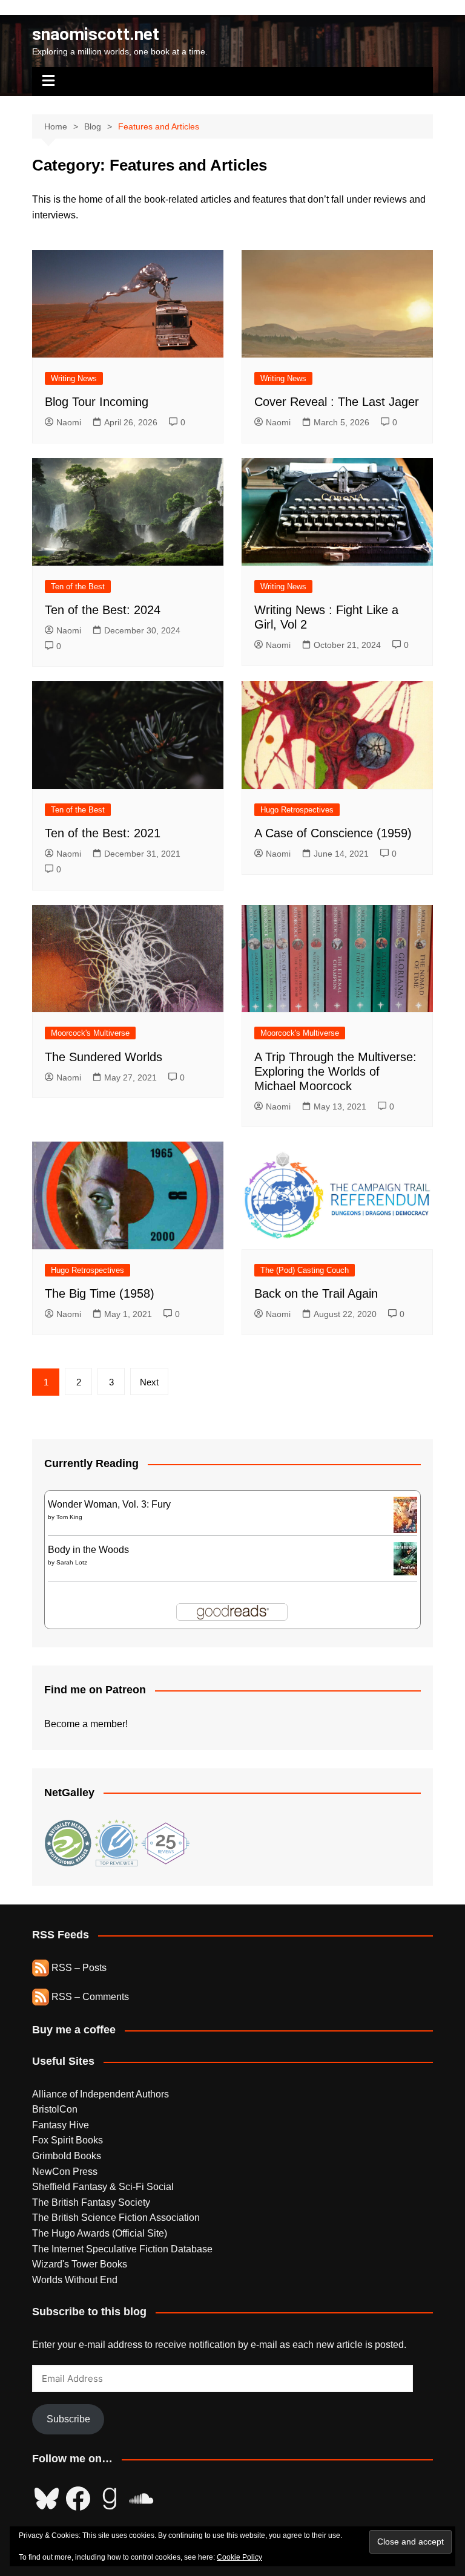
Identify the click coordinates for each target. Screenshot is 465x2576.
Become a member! (86, 1724)
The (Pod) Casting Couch (305, 1270)
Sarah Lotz (72, 1562)
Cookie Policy (239, 2557)
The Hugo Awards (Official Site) (100, 2233)
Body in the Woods (88, 1550)
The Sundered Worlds (104, 1057)
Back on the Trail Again (316, 1293)
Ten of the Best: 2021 (103, 833)
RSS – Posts (78, 1968)
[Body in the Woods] (405, 1558)
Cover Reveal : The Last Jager (337, 402)
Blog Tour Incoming (97, 402)
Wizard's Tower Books (80, 2264)
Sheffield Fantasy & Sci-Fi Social (103, 2187)
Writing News (74, 378)
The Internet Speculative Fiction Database (122, 2249)
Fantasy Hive (61, 2125)
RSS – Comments (89, 1997)
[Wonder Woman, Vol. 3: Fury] (405, 1514)
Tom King (69, 1517)
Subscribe (68, 2419)
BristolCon (55, 2109)
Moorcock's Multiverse (90, 1033)
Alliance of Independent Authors (101, 2094)
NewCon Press (65, 2172)
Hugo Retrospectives (297, 810)
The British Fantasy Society (91, 2202)
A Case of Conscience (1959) (333, 833)
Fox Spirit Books (68, 2140)
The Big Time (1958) (100, 1293)
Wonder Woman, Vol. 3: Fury (109, 1504)
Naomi (69, 422)
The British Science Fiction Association (116, 2218)
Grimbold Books (67, 2156)
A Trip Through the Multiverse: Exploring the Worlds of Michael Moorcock (335, 1071)
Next (149, 1382)
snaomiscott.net (96, 34)
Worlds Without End (75, 2280)
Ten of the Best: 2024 (103, 610)
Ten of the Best (78, 587)
